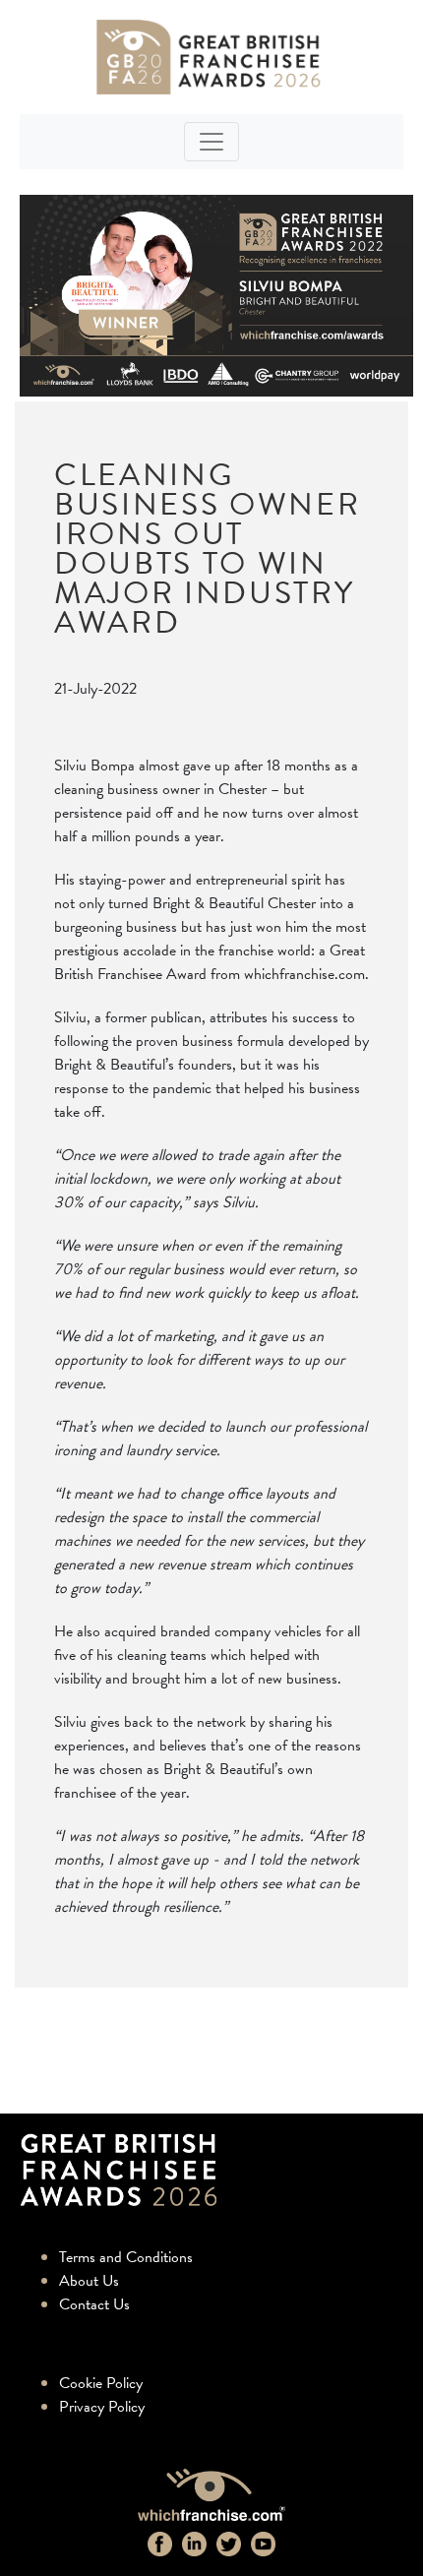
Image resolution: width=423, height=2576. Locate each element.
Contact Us (94, 2304)
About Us (89, 2281)
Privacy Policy (102, 2407)
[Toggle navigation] (211, 142)
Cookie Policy (101, 2383)
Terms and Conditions (126, 2257)
